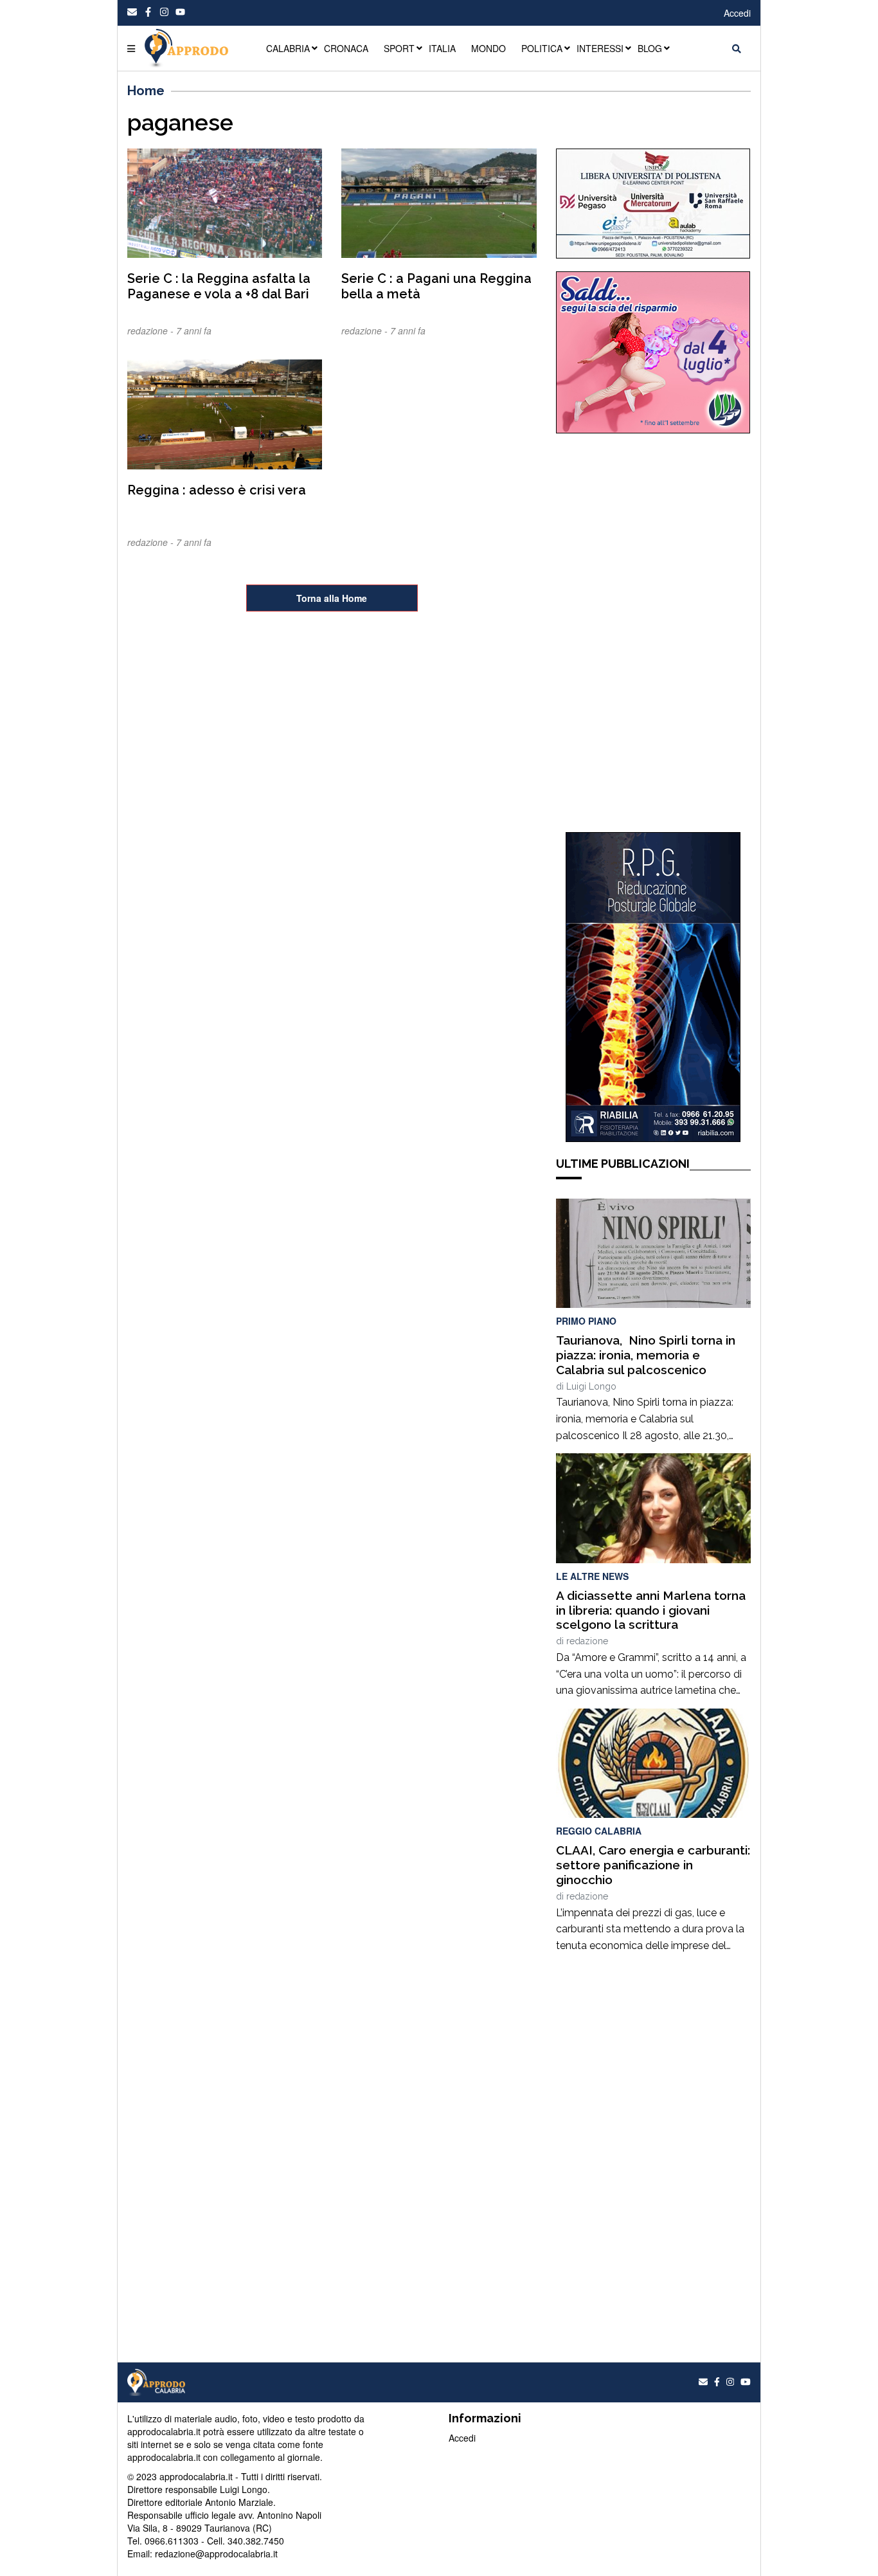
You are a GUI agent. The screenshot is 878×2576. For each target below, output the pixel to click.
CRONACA (346, 48)
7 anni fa (194, 331)
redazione (587, 1641)
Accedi (737, 13)
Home (146, 91)
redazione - (152, 331)
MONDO (488, 48)
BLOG (650, 48)
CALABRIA (288, 48)
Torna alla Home (332, 598)
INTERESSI (600, 48)
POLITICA (542, 48)
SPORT (399, 48)
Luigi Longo (591, 1386)
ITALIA (442, 48)
